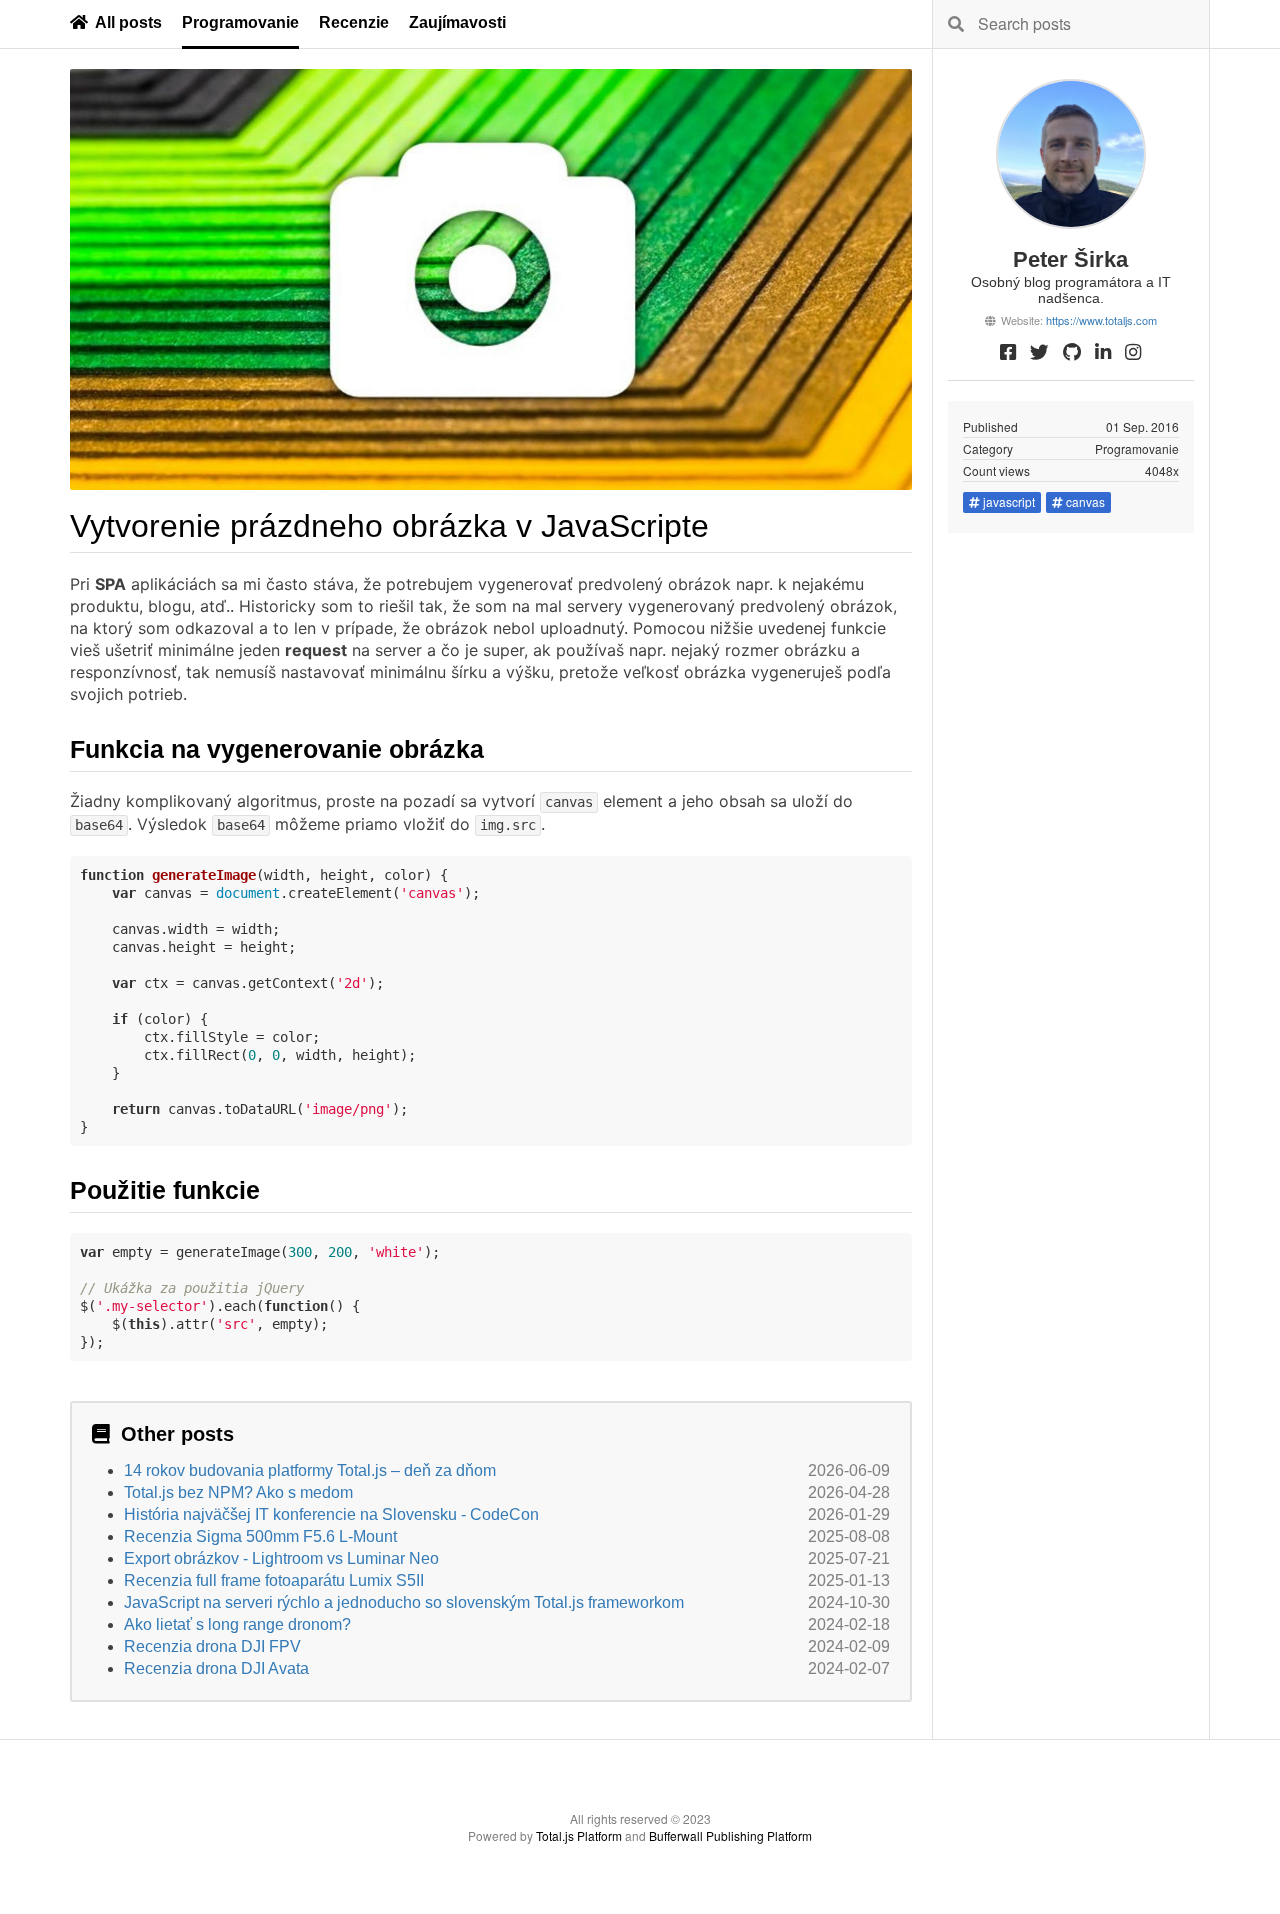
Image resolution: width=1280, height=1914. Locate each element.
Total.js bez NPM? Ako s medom (238, 1492)
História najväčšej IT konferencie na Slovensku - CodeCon (331, 1514)
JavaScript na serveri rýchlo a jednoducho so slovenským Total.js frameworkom (404, 1602)
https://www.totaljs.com (1101, 320)
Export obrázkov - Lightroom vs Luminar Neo (281, 1558)
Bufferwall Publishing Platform (730, 1835)
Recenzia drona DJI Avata (216, 1668)
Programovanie (240, 22)
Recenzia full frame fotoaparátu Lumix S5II (274, 1580)
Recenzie (354, 22)
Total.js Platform (579, 1835)
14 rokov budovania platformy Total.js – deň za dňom (310, 1470)
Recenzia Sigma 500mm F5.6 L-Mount (260, 1536)
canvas (1085, 501)
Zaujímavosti (457, 22)
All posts (128, 22)
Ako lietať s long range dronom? (237, 1624)
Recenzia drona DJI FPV (212, 1646)
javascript (1009, 501)
